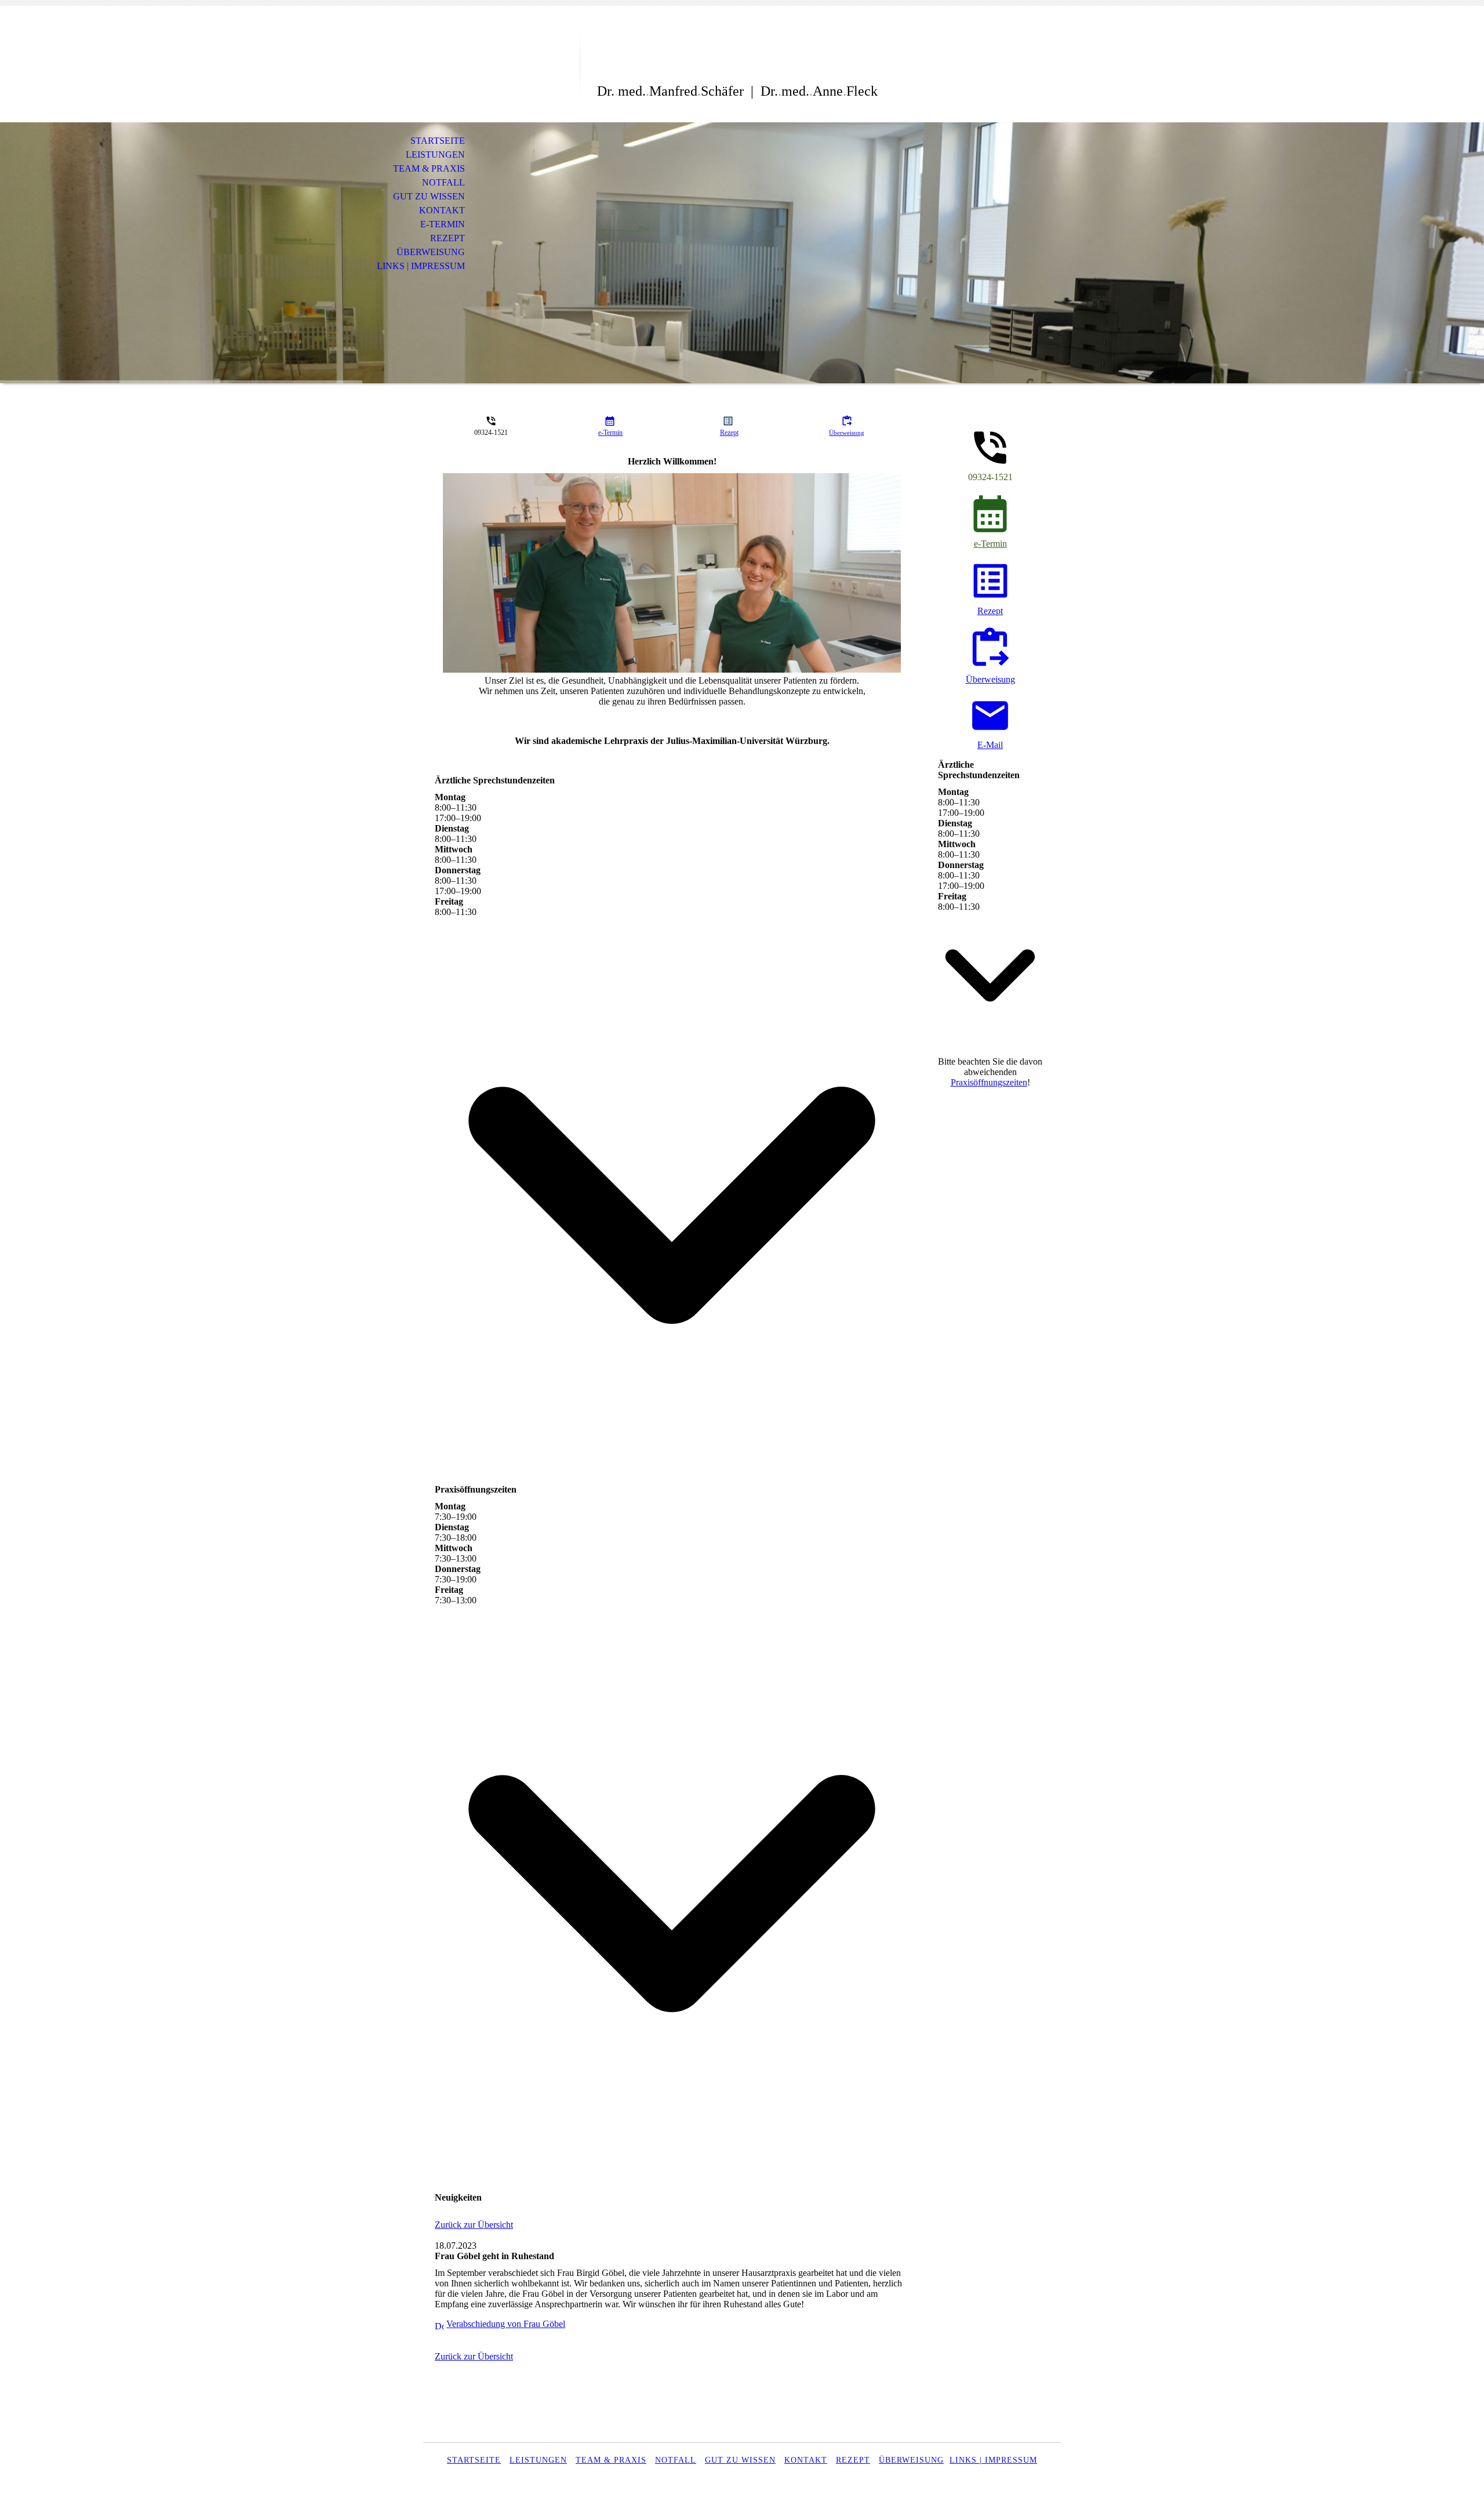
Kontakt (442, 210)
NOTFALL (676, 2460)
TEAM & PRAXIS (611, 2460)
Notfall (443, 182)
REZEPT (853, 2460)
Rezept (448, 238)
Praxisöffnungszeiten (989, 1082)
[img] (501, 57)
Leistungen (435, 155)
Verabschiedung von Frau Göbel (506, 2324)
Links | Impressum (421, 266)
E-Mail (990, 745)
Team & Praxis (429, 168)
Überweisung (431, 252)
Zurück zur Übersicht (474, 2225)
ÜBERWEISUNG (911, 2460)
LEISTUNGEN (538, 2460)
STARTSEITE (474, 2460)
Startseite (438, 141)
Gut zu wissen (429, 196)
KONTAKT (806, 2460)
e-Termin (443, 224)
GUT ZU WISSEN (740, 2460)
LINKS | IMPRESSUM (993, 2460)
